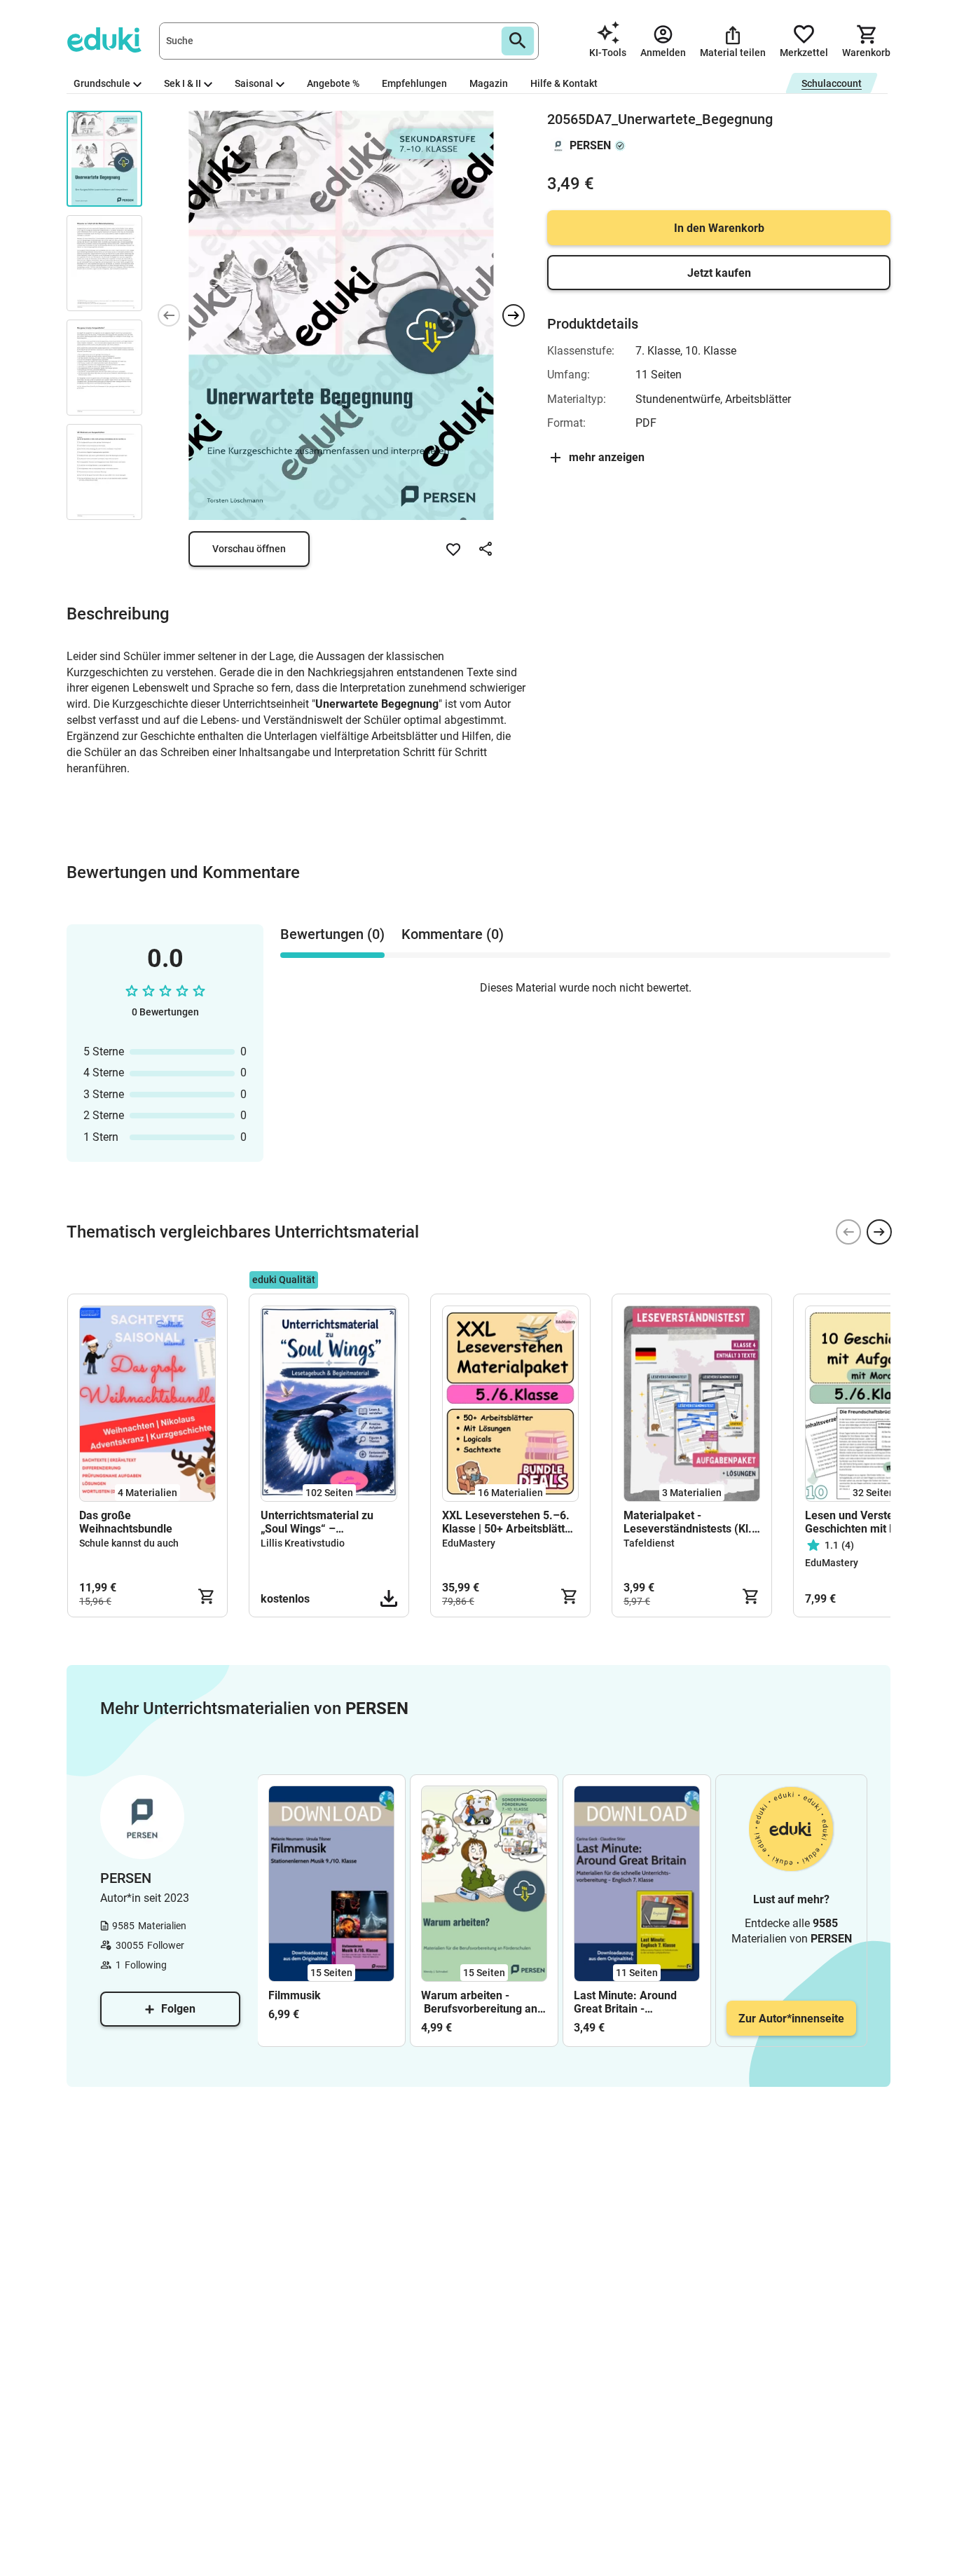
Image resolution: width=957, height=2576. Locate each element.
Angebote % (333, 83)
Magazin (489, 83)
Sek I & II (183, 83)
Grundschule (102, 83)
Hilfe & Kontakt (564, 83)
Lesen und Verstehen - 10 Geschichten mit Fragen (870, 1522)
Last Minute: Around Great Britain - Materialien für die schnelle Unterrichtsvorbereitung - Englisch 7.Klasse (634, 2002)
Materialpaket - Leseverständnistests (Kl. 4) (688, 1522)
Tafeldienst (649, 1543)
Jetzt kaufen (719, 273)
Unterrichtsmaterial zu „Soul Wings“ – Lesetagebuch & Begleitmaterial (317, 1522)
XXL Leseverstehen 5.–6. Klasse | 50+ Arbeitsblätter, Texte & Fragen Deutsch (510, 1522)
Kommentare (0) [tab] (453, 934)
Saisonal (254, 83)
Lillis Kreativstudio (303, 1543)
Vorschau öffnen (249, 549)
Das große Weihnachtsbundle (126, 1522)
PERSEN (590, 145)
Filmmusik (295, 1995)
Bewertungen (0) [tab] (332, 934)
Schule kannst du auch (129, 1543)
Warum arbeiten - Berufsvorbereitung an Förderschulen (479, 2002)
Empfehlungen (414, 83)
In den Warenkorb (719, 228)
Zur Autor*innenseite (791, 2019)
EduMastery (469, 1543)
